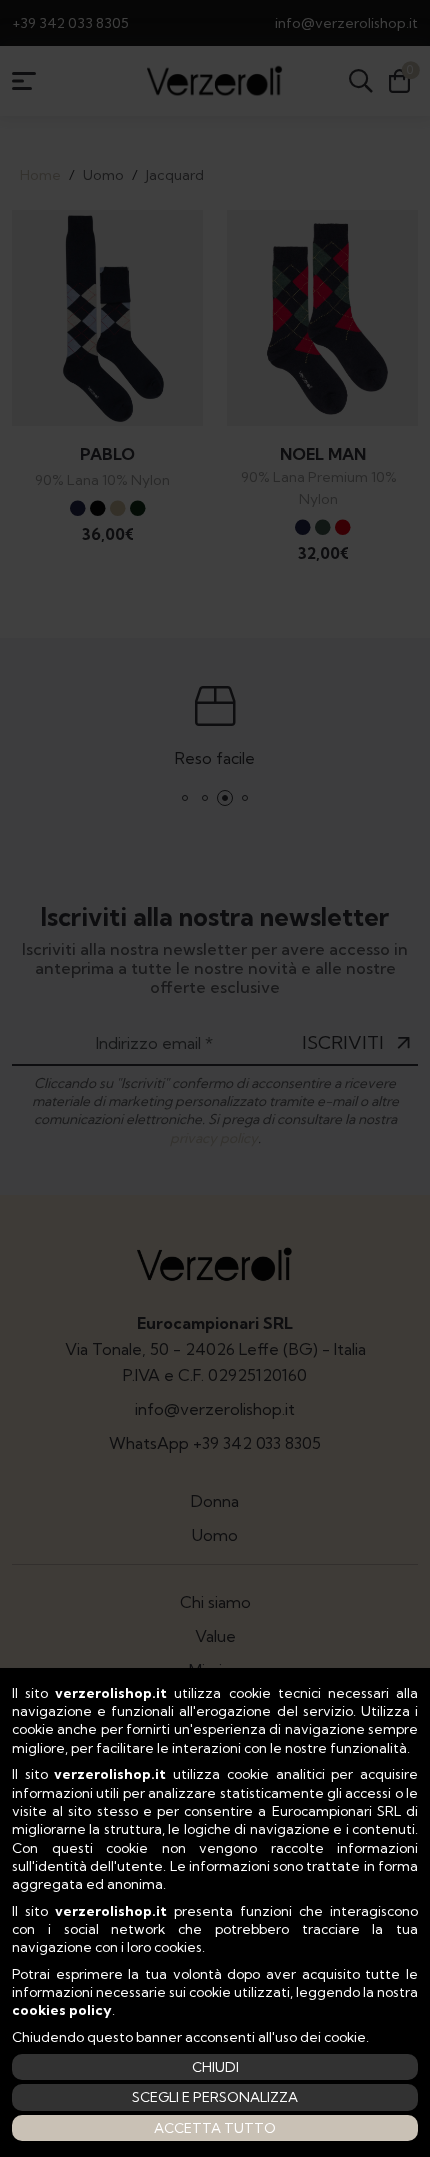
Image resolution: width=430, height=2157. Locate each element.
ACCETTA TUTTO (215, 2128)
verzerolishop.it (111, 1693)
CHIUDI (215, 2067)
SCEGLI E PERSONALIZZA (215, 2097)
